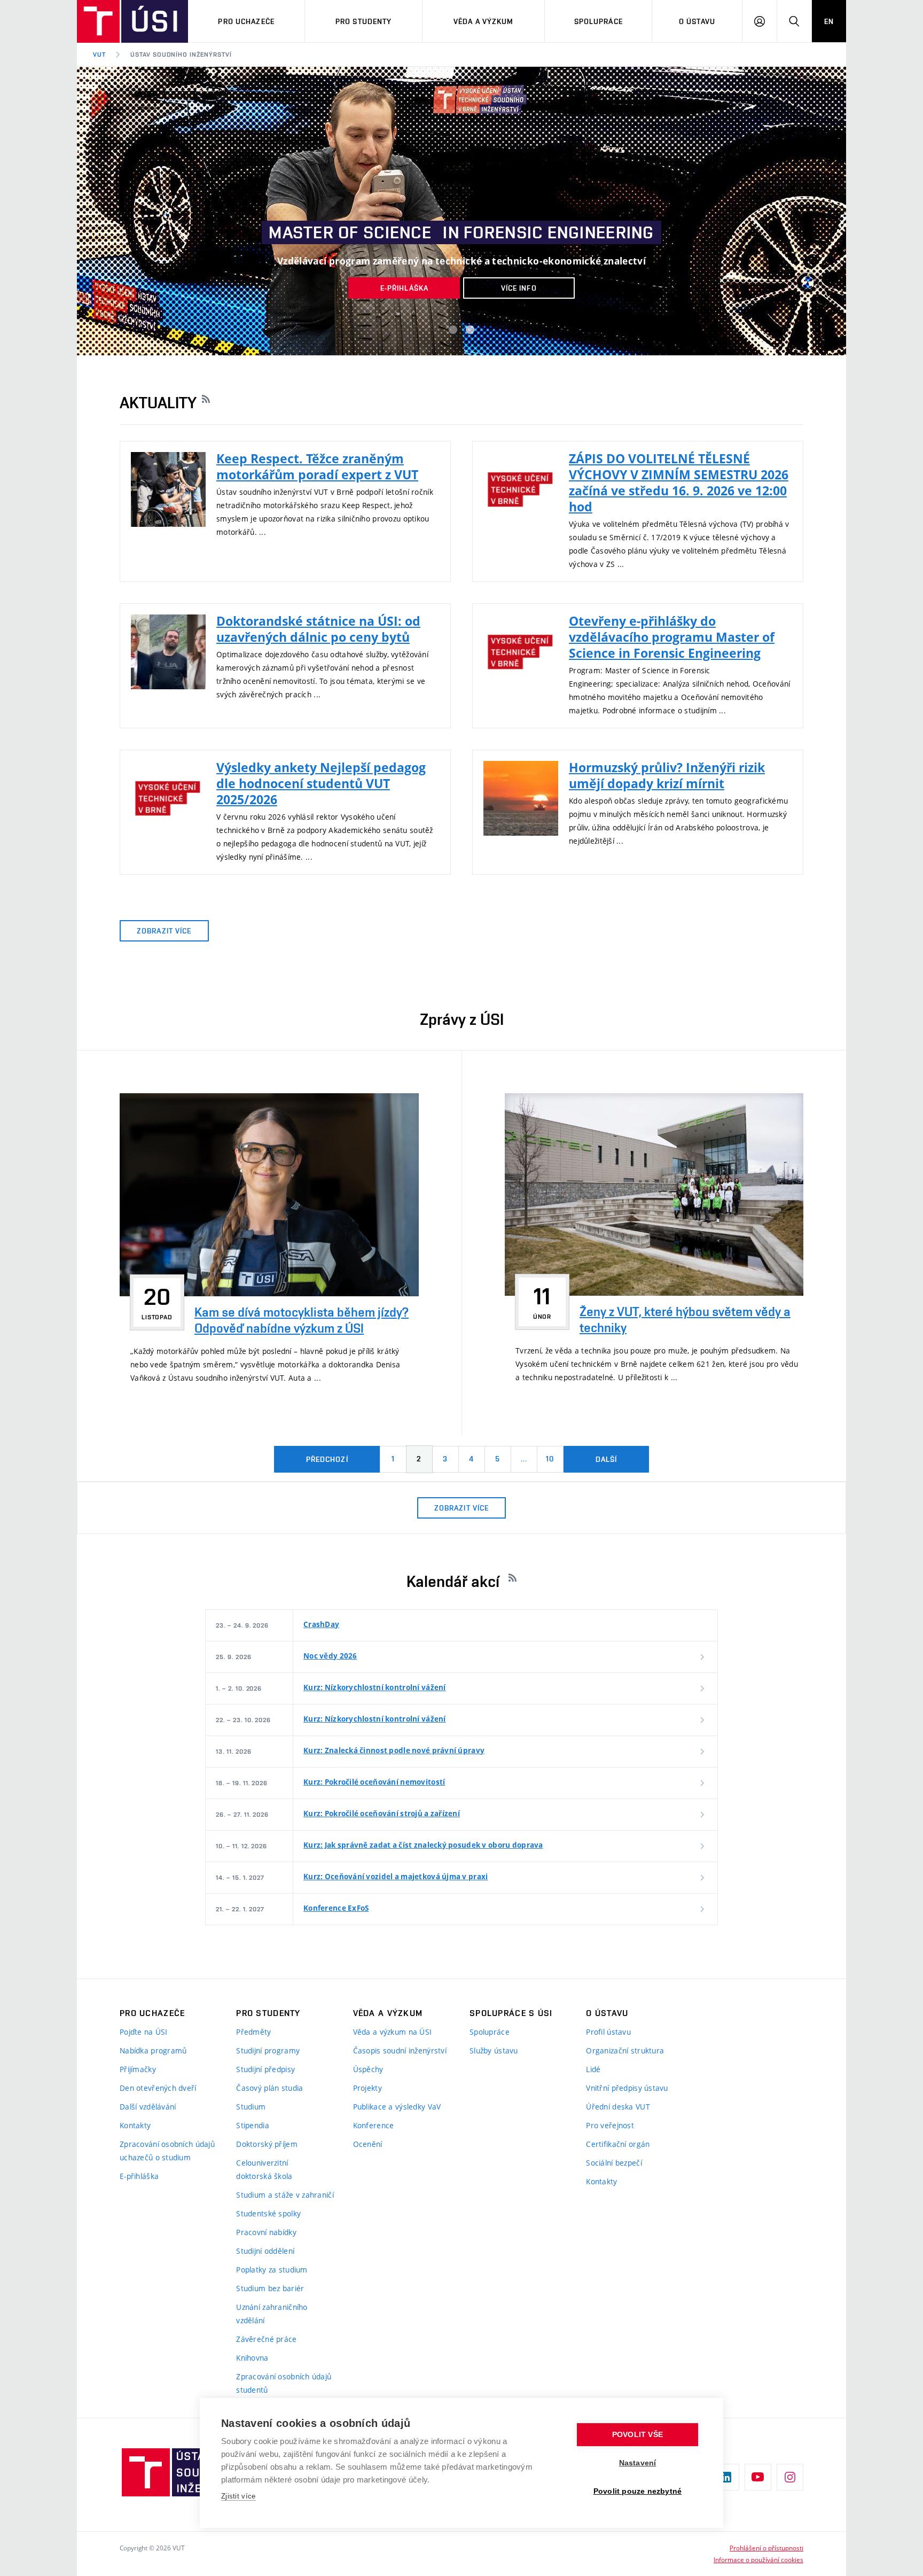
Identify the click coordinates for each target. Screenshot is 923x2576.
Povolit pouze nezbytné (638, 2491)
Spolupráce (599, 21)
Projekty (367, 2088)
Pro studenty (363, 21)
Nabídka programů (153, 2050)
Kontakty (135, 2125)
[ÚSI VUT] (132, 21)
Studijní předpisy (265, 2069)
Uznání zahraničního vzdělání (272, 2314)
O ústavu (697, 21)
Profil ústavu (608, 2032)
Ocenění (368, 2144)
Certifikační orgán (618, 2144)
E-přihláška (139, 2176)
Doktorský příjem (267, 2144)
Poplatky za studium (272, 2270)
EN (829, 21)
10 (550, 1459)
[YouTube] (758, 2477)
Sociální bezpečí (614, 2163)
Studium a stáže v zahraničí (285, 2195)
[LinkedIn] (726, 2477)
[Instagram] (790, 2477)
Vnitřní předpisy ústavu (627, 2088)
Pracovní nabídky (266, 2232)
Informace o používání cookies (758, 2559)
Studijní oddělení (265, 2251)
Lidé (593, 2069)
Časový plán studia (269, 2088)
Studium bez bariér (270, 2288)
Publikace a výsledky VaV (397, 2107)
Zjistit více (238, 2496)
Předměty (253, 2032)
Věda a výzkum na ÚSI (393, 2032)
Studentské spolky (268, 2213)
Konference (374, 2125)
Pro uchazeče (246, 21)
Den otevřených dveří (158, 2088)
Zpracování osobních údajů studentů (284, 2383)
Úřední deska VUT (618, 2107)
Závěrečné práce (266, 2339)
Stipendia (253, 2125)
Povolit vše (638, 2435)
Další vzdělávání (148, 2107)
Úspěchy (368, 2069)
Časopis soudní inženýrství (400, 2050)
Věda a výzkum (484, 21)
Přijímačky (138, 2069)
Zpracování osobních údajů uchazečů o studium (167, 2151)
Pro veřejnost (610, 2125)
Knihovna (252, 2358)
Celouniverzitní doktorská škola (264, 2169)
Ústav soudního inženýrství (181, 55)
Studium (251, 2107)
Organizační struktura (625, 2050)
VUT (99, 55)
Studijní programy (268, 2050)
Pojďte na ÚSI (144, 2032)
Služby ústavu (494, 2050)
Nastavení (638, 2463)
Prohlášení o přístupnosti (766, 2548)
